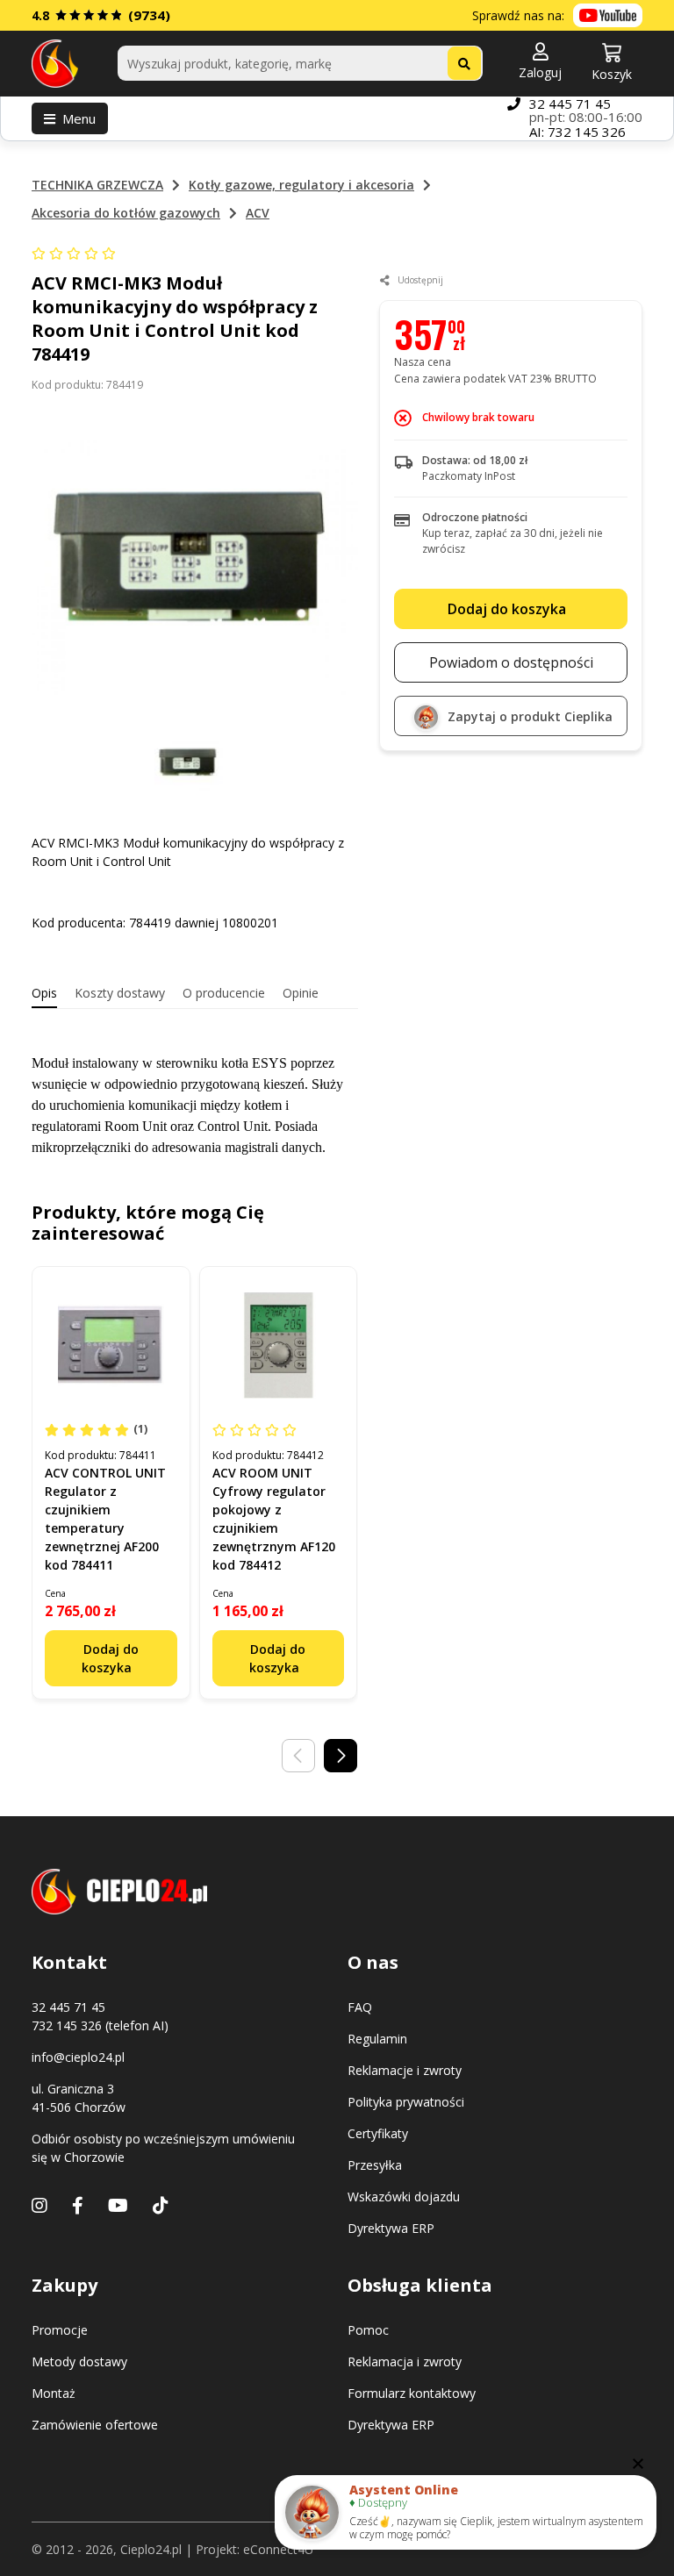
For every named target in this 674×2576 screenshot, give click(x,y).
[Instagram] (39, 2205)
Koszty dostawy (120, 993)
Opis (44, 993)
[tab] (44, 994)
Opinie (301, 993)
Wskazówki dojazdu (404, 2197)
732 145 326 (587, 132)
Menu (79, 118)
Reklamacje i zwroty (405, 2070)
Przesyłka (375, 2165)
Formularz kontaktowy (412, 2393)
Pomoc (368, 2330)
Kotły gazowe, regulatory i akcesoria (301, 185)
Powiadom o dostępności (511, 662)
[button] (540, 62)
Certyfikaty (378, 2133)
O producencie (224, 993)
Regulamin (377, 2039)
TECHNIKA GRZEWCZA (97, 185)
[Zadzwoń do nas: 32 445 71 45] (514, 118)
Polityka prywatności (406, 2102)
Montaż (54, 2393)
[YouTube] (118, 2205)
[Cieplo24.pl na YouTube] (608, 15)
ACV (258, 213)
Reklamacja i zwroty (405, 2361)
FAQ (360, 2007)
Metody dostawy (79, 2361)
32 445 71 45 (570, 104)
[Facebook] (78, 2205)
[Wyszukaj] (464, 63)
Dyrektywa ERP (391, 2228)
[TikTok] (161, 2205)
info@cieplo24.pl (78, 2057)
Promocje (60, 2330)
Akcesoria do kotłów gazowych (126, 213)
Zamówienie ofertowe (95, 2425)
